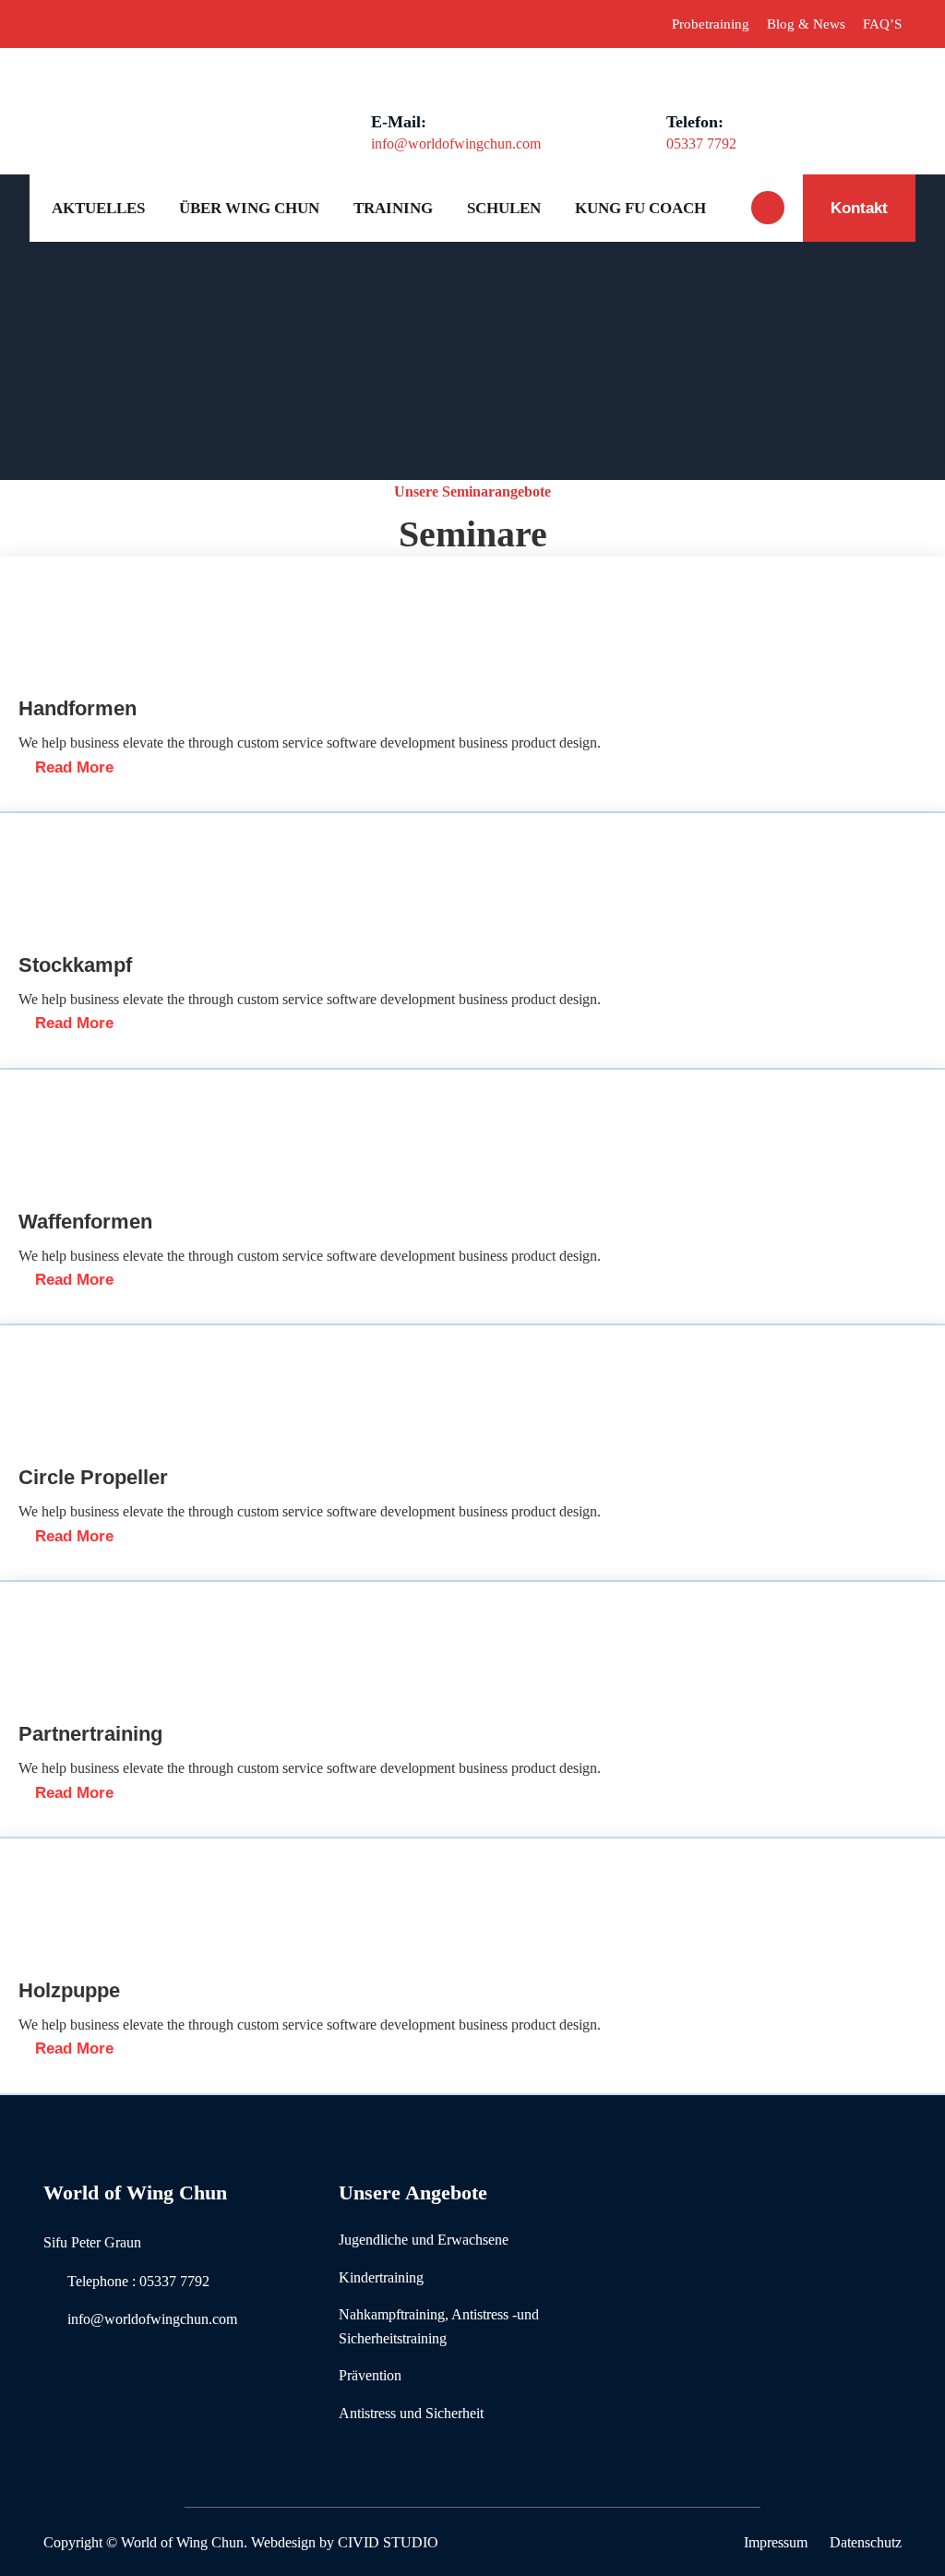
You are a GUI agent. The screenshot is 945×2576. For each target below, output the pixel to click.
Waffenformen (85, 1222)
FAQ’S (882, 24)
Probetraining (711, 24)
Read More (72, 767)
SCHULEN (504, 208)
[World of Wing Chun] (132, 90)
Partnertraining (90, 1734)
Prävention (370, 2375)
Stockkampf (75, 965)
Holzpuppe (69, 1990)
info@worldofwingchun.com (456, 144)
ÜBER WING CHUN (249, 208)
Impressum (776, 2542)
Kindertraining (381, 2277)
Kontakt (859, 208)
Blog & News (806, 24)
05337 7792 (701, 144)
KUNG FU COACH (640, 208)
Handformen (78, 708)
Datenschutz (866, 2542)
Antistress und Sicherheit (411, 2413)
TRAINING (393, 208)
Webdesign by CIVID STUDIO (345, 2542)
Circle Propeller (93, 1477)
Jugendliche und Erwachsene (424, 2240)
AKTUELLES (98, 208)
